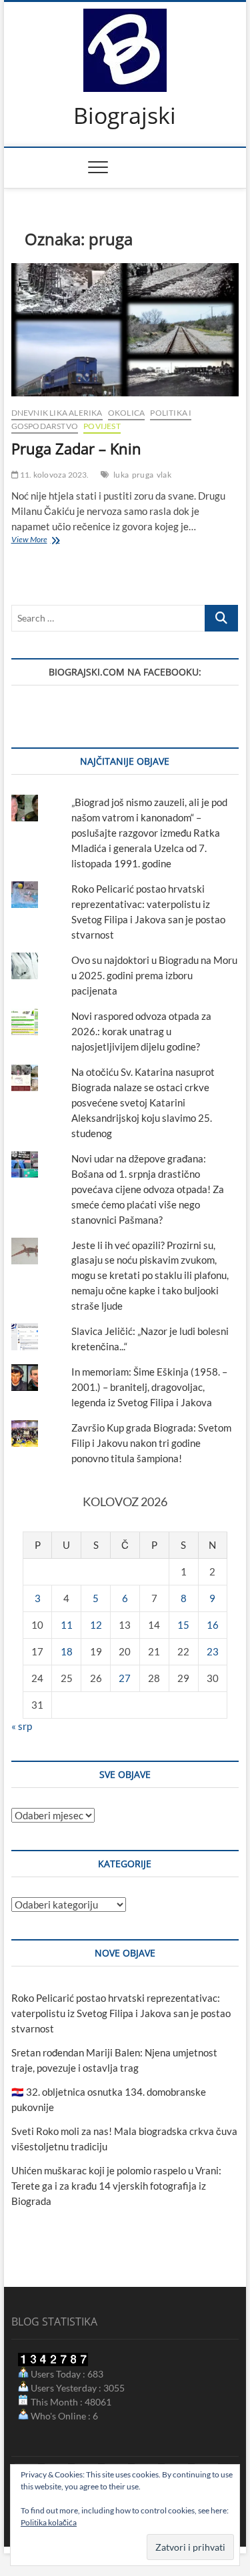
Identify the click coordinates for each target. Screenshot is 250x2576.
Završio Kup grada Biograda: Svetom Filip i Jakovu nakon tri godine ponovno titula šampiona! (151, 1443)
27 (125, 1678)
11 (67, 1625)
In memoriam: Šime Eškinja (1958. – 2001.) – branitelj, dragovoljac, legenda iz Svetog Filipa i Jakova (149, 1387)
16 (213, 1625)
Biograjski (125, 116)
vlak (164, 475)
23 (213, 1651)
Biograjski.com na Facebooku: (125, 672)
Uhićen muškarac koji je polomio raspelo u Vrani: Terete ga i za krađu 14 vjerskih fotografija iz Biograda (116, 2186)
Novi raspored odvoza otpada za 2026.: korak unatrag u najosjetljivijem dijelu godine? (141, 1031)
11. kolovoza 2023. (54, 475)
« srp (22, 1726)
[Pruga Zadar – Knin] (125, 330)
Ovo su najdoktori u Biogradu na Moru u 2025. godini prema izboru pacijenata (154, 975)
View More (39, 541)
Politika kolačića (49, 2522)
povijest (102, 426)
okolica (126, 413)
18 (67, 1651)
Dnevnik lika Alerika (57, 413)
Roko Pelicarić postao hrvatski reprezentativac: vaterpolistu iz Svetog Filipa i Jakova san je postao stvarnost (121, 2013)
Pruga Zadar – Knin (76, 448)
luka (121, 475)
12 (96, 1625)
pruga (143, 475)
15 (183, 1625)
